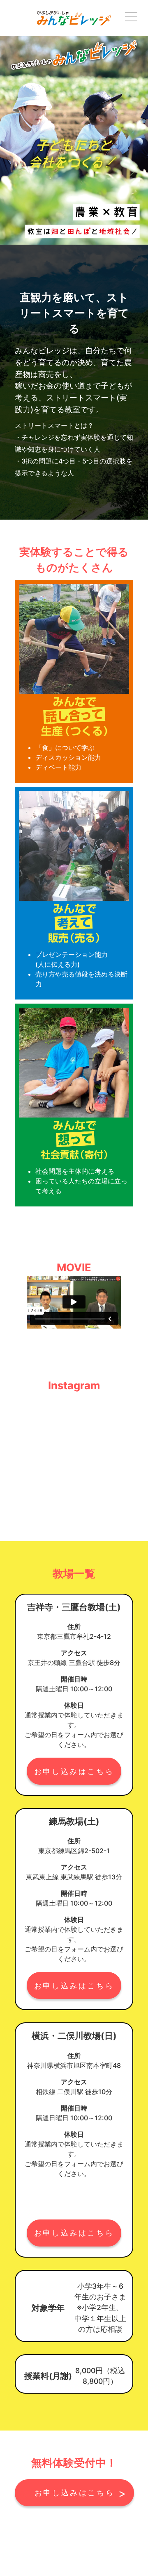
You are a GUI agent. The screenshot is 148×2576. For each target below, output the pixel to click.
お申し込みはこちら (74, 1771)
